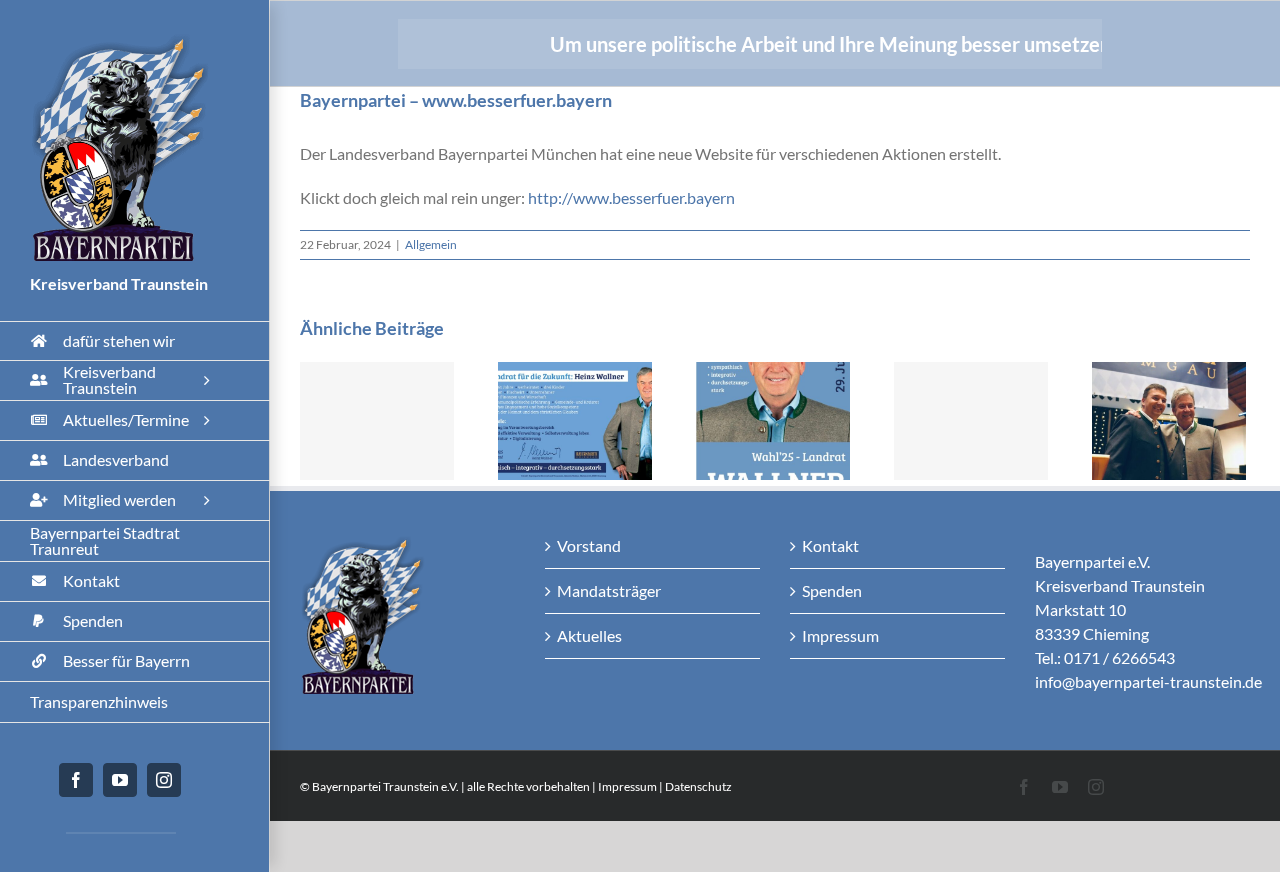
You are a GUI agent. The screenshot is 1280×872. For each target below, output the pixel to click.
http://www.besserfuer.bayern (631, 197)
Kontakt (830, 545)
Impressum (840, 635)
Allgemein (431, 244)
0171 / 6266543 (1119, 657)
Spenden (832, 590)
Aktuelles (589, 635)
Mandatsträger (609, 590)
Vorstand (589, 545)
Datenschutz (698, 786)
